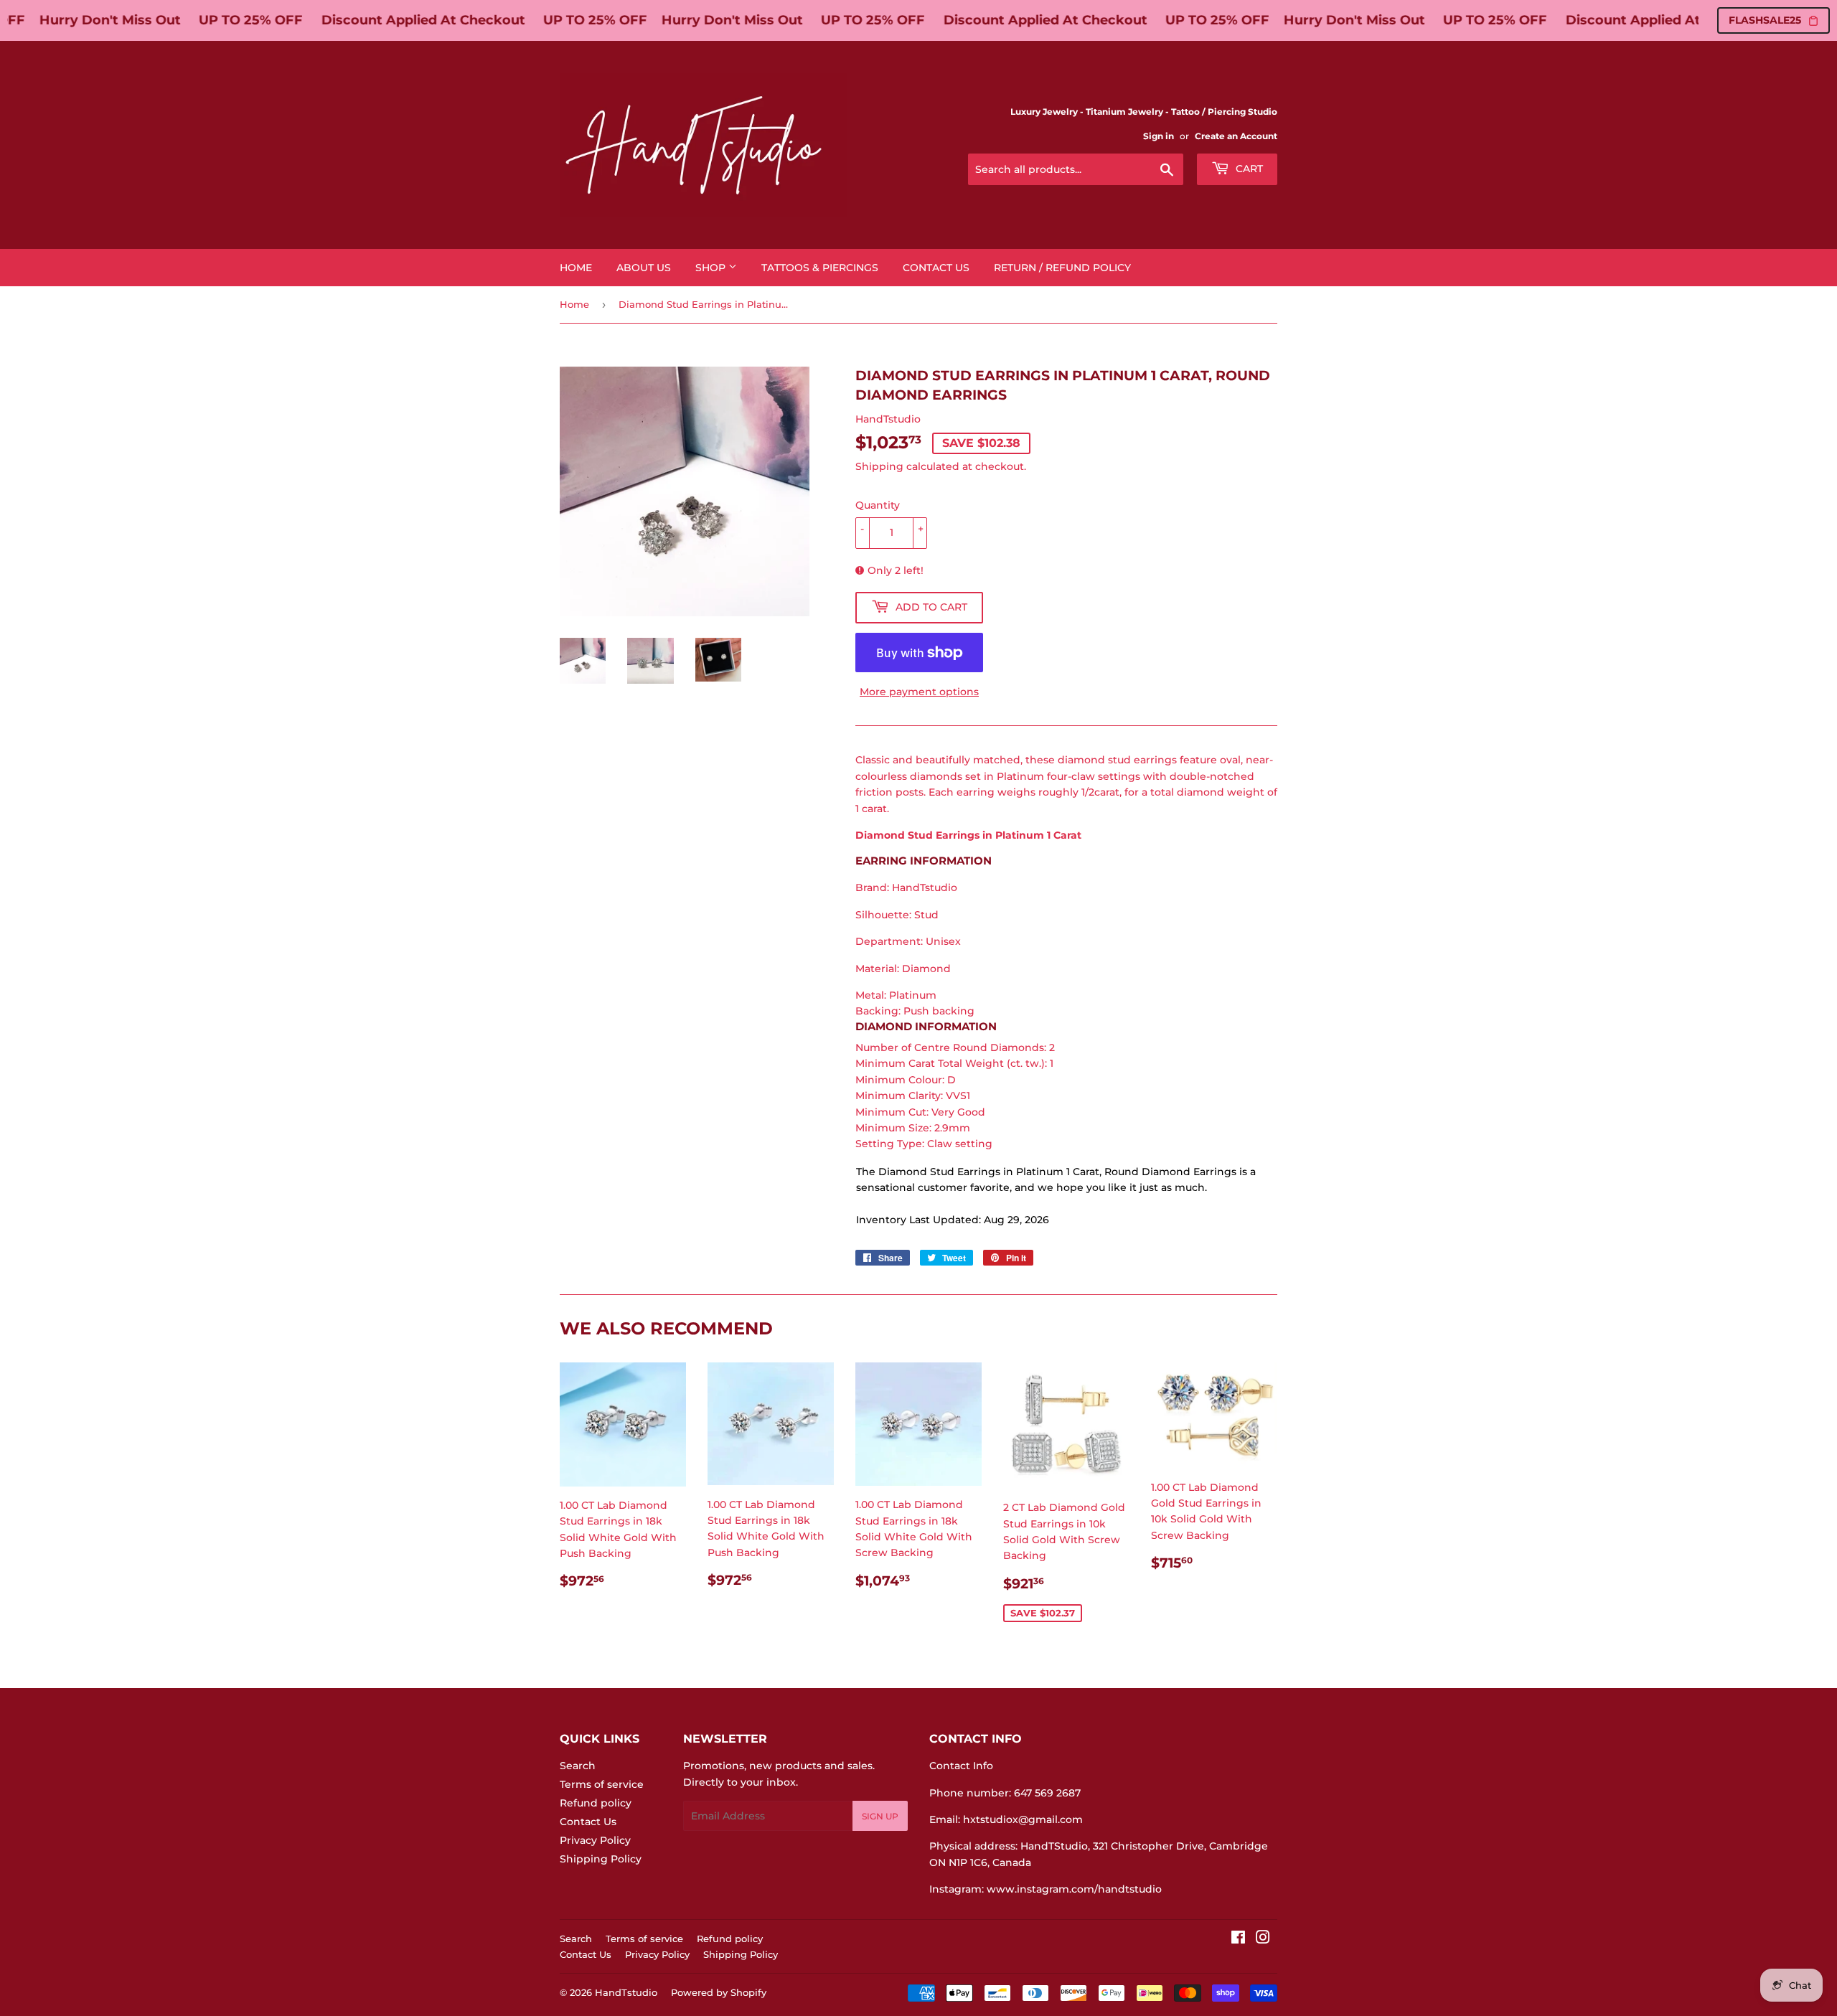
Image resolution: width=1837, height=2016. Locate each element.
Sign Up (880, 1816)
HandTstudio (626, 1992)
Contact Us (936, 268)
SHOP (712, 268)
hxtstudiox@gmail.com (1023, 1819)
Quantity (878, 505)
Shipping (879, 466)
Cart (1248, 169)
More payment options (919, 692)
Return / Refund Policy (1062, 268)
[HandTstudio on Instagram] (1263, 1939)
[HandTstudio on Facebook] (1238, 1939)
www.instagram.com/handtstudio (1074, 1889)
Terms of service (602, 1784)
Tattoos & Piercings (820, 268)
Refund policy (596, 1803)
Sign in (1159, 136)
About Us (644, 268)
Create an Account (1236, 136)
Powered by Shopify (719, 1992)
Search (578, 1766)
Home (576, 268)
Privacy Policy (595, 1840)
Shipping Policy (601, 1859)
